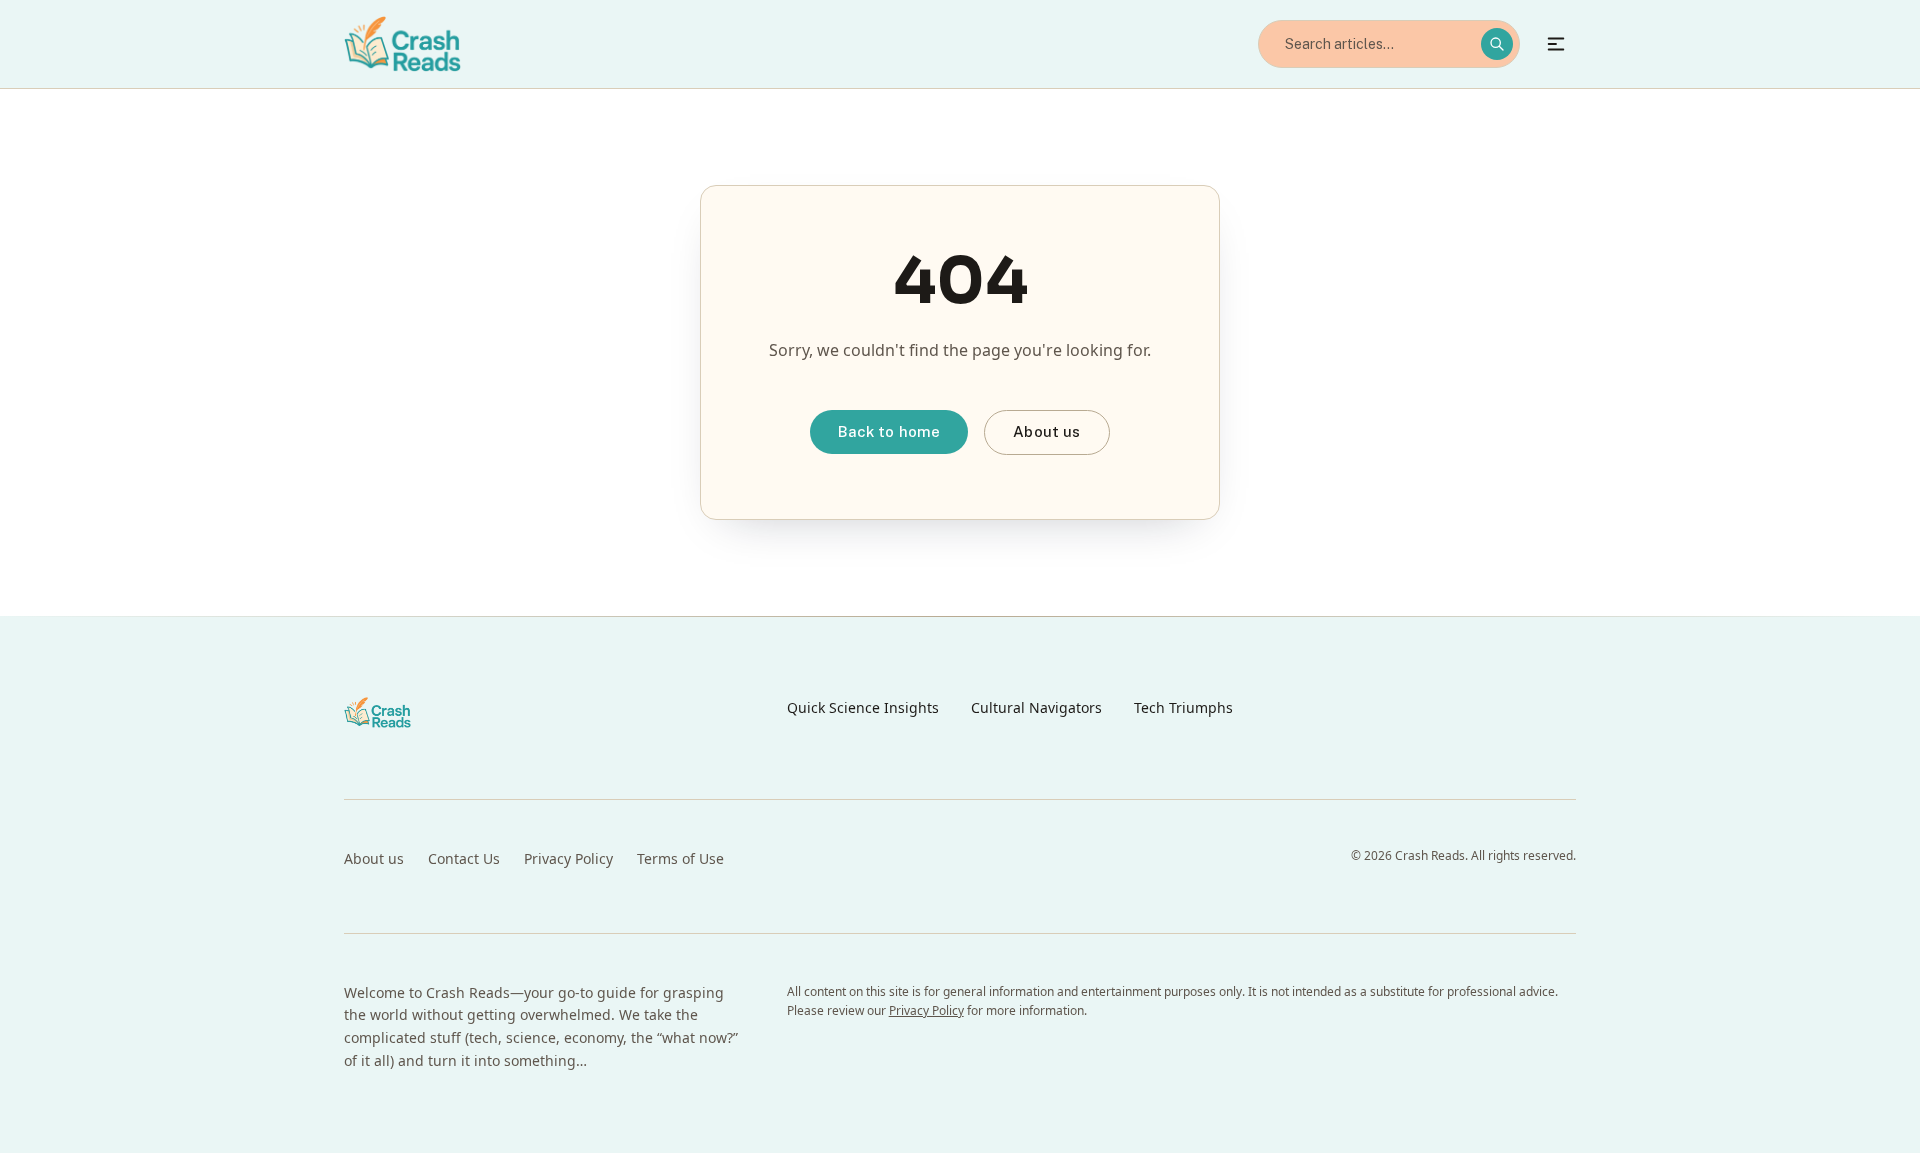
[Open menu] (1556, 44)
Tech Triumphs (1183, 707)
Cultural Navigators (1036, 707)
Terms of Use (680, 858)
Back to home (889, 431)
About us (1046, 431)
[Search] (1497, 44)
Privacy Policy (568, 858)
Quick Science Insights (863, 707)
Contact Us (464, 858)
